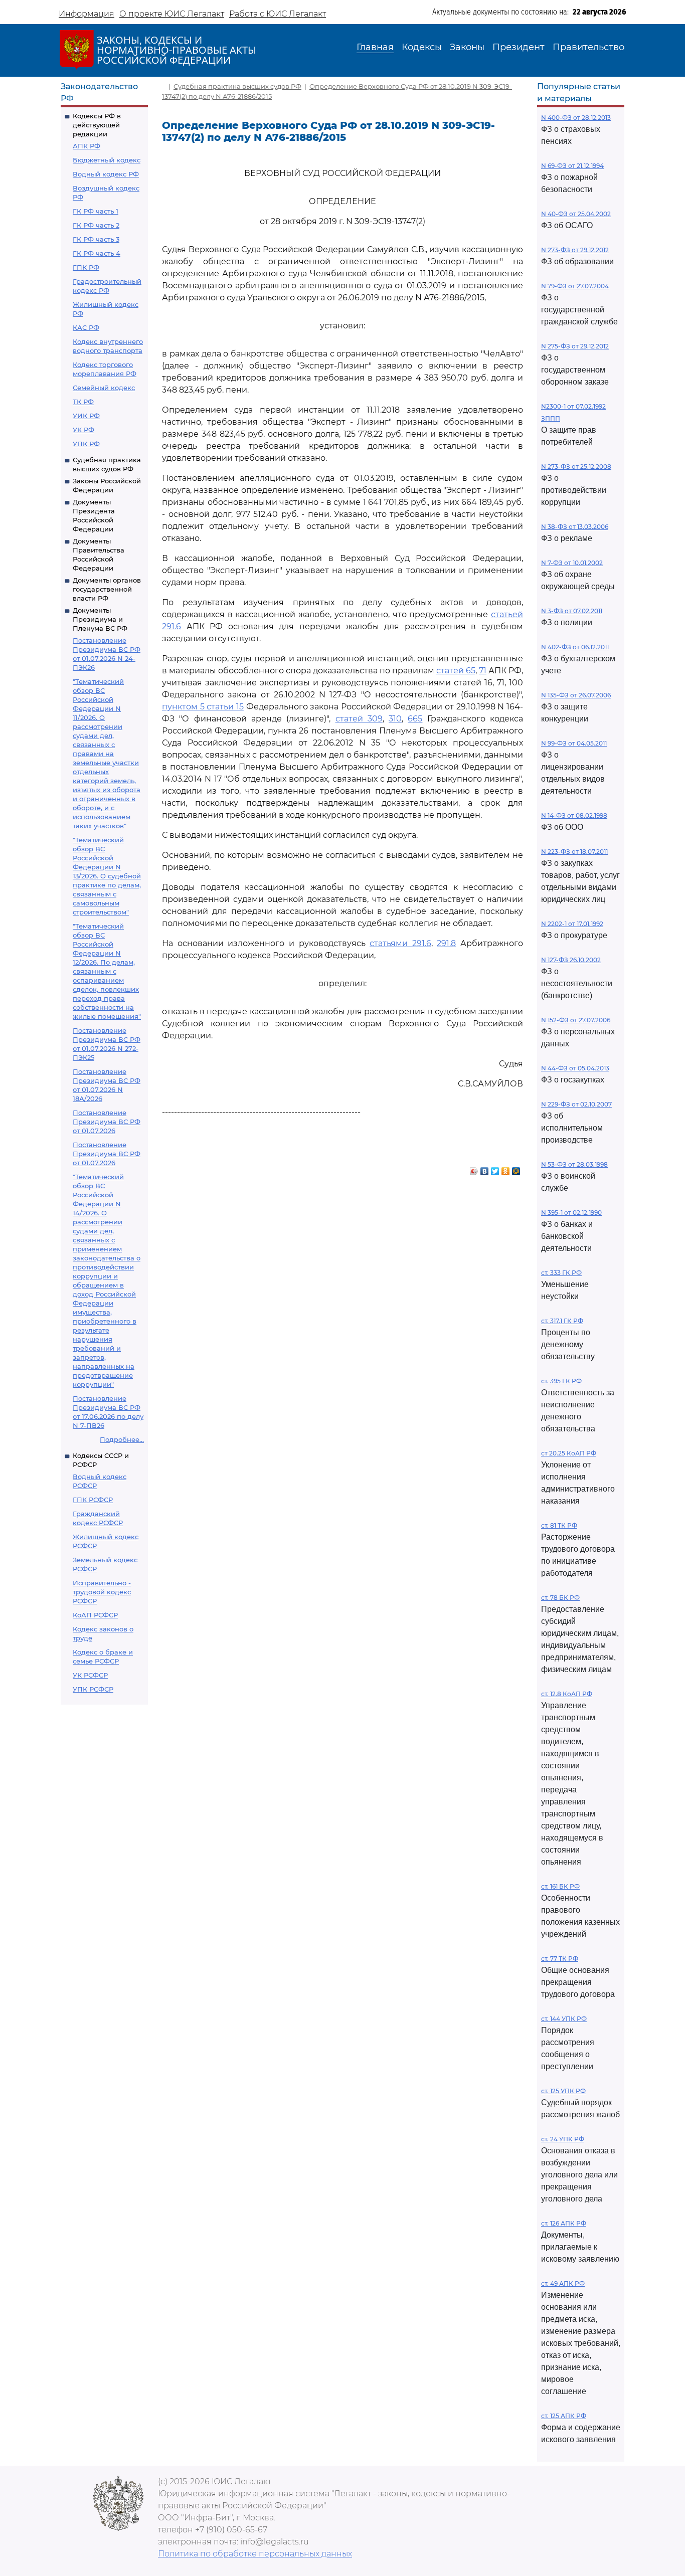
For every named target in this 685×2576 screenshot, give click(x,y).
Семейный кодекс (104, 388)
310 (395, 719)
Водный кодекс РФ (106, 174)
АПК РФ (87, 146)
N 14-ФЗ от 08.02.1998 (574, 815)
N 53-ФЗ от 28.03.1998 (574, 1164)
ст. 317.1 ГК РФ (562, 1321)
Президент (519, 47)
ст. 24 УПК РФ (563, 2139)
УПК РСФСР (93, 1689)
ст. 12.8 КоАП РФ (567, 1694)
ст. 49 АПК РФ (563, 2283)
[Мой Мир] (516, 1169)
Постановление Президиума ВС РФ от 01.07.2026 (107, 1122)
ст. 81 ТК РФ (559, 1525)
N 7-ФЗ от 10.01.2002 (572, 563)
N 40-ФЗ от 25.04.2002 (576, 214)
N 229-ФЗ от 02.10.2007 (576, 1104)
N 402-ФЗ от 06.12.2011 (575, 647)
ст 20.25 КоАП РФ (569, 1453)
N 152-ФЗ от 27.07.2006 (576, 1020)
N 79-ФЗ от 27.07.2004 (575, 286)
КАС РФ (86, 327)
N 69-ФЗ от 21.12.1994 (572, 166)
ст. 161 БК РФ (560, 1886)
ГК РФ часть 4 (97, 253)
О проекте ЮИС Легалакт (172, 14)
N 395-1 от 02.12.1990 (571, 1213)
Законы (467, 47)
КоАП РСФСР (95, 1615)
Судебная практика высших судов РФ (237, 86)
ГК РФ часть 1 (96, 211)
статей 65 (456, 671)
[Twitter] (495, 1169)
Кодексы (422, 47)
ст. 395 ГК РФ (561, 1381)
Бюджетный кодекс (107, 160)
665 (415, 719)
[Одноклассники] (506, 1169)
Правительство (588, 47)
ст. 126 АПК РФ (564, 2223)
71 (483, 671)
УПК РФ (86, 444)
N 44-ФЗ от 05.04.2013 (575, 1068)
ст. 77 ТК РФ (560, 1959)
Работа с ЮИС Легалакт (278, 14)
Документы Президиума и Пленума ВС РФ (100, 619)
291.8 (446, 943)
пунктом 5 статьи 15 (203, 707)
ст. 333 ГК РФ (561, 1273)
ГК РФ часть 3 (96, 239)
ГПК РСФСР (93, 1500)
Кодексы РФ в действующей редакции (97, 125)
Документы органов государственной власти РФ (107, 589)
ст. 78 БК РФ (560, 1598)
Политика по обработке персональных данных (255, 2554)
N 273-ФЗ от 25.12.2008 (576, 467)
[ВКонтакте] (485, 1169)
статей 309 (359, 719)
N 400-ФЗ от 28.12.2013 (576, 118)
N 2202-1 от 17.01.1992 (572, 924)
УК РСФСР (90, 1675)
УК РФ (83, 430)
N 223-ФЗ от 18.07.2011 (574, 852)
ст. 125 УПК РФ (563, 2091)
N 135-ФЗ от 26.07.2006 (576, 695)
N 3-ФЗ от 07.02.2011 (572, 611)
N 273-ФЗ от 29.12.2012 (575, 250)
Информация (87, 14)
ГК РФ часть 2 (96, 225)
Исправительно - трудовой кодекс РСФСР (102, 1592)
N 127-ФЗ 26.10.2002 (571, 960)
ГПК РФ (86, 267)
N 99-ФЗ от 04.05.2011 (574, 743)
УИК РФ (86, 416)
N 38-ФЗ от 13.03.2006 (575, 527)
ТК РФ (83, 402)
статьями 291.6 (400, 943)
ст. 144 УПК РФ (564, 2019)
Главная (375, 47)
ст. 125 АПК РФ (564, 2416)
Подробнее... (122, 1439)
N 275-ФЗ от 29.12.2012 (575, 346)
